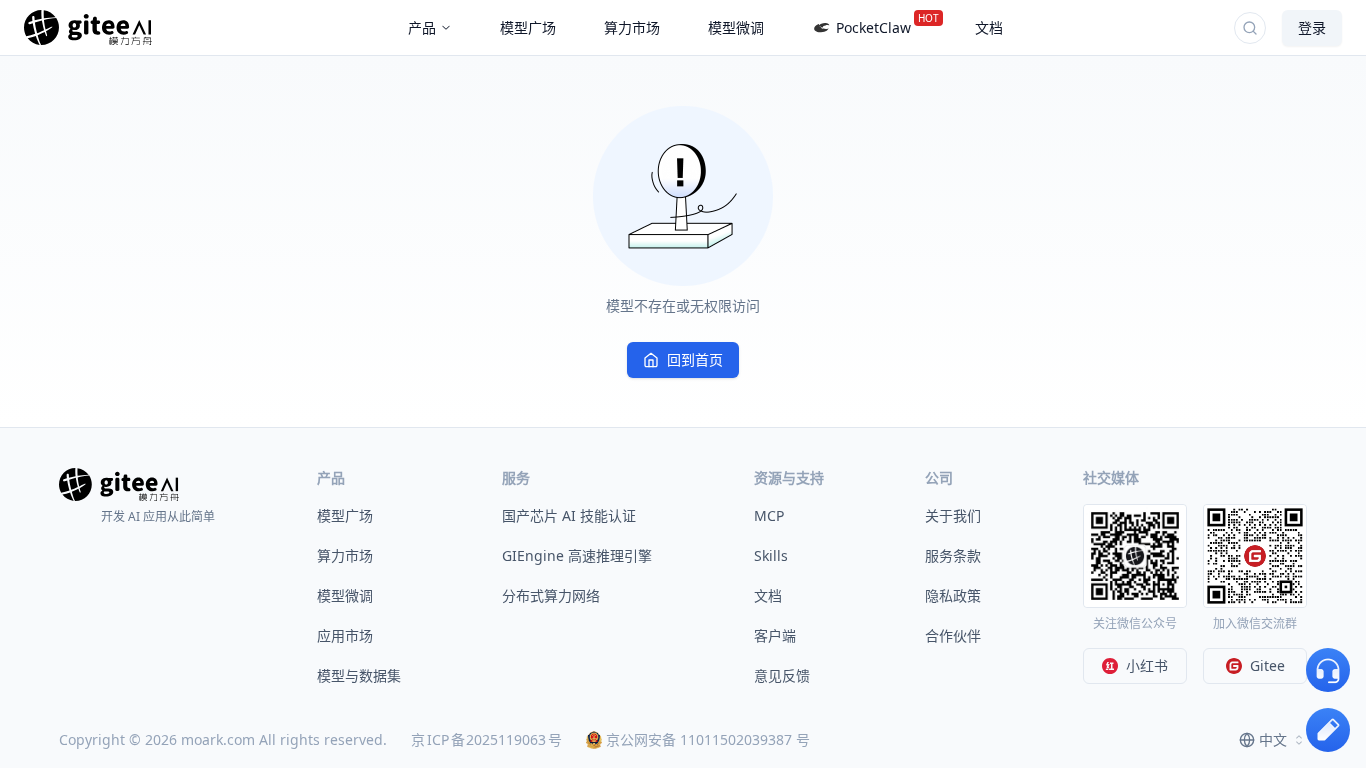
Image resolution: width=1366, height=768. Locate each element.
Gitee (1267, 665)
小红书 (1147, 665)
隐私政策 (953, 595)
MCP (769, 515)
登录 (1312, 27)
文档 (768, 595)
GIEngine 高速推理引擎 (577, 555)
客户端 (775, 635)
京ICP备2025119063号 (486, 739)
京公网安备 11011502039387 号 (708, 739)
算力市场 (345, 555)
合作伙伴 (953, 635)
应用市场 (345, 635)
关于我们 (953, 515)
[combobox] (1273, 740)
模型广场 (345, 515)
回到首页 (695, 359)
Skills (771, 555)
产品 (422, 27)
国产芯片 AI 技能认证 (569, 515)
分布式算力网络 (551, 595)
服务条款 (953, 555)
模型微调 (345, 595)
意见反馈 (782, 675)
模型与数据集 (359, 675)
